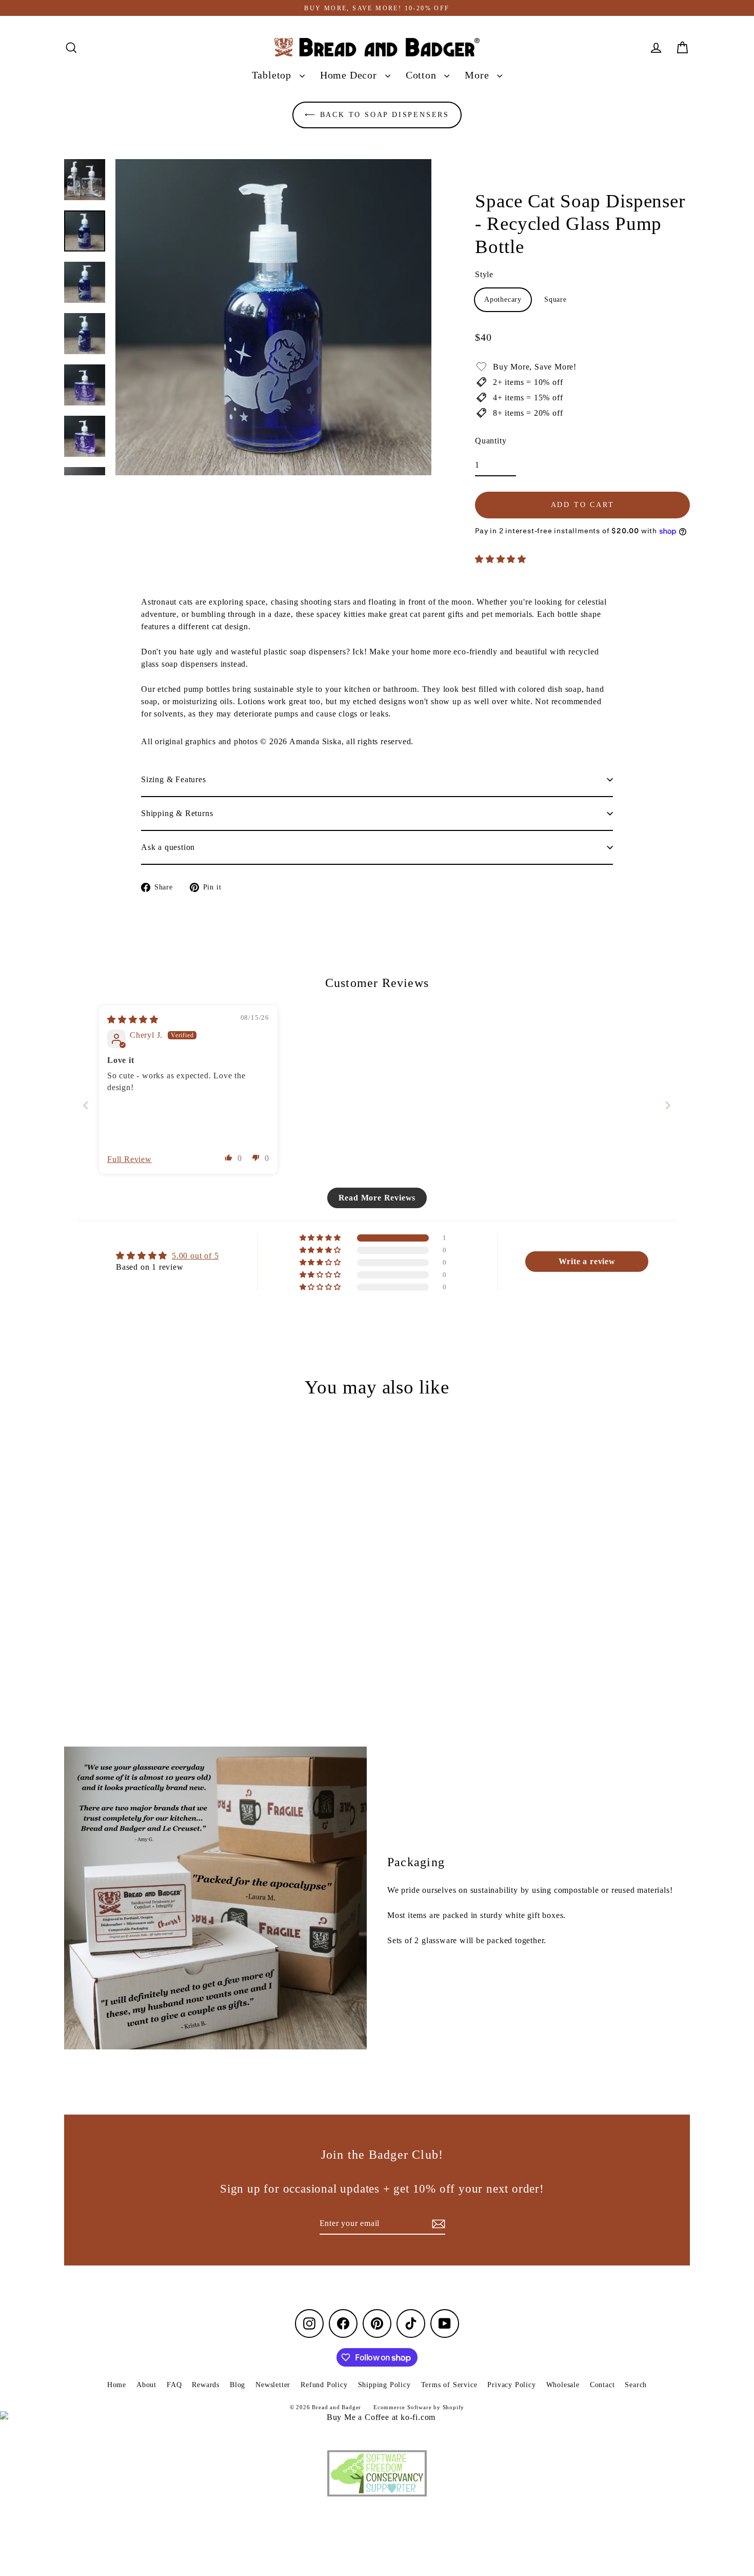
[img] (133, 1020)
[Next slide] (668, 1105)
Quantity (491, 441)
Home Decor (350, 75)
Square (555, 299)
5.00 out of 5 (195, 1256)
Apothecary (503, 299)
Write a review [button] (587, 1261)
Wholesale (563, 2385)
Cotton (423, 75)
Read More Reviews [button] (377, 1198)
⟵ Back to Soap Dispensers (377, 115)
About (146, 2385)
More (478, 75)
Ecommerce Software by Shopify (419, 2407)
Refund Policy (324, 2385)
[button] (501, 559)
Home (117, 2385)
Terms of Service (449, 2385)
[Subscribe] (437, 2224)
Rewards (206, 2385)
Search (636, 2385)
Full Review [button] (130, 1159)
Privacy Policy (511, 2385)
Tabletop (273, 75)
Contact (602, 2385)
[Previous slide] (86, 1105)
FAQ (174, 2385)
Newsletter (273, 2385)
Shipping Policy (384, 2385)
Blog (237, 2385)
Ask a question (168, 847)
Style (484, 274)
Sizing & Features (174, 779)
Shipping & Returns (177, 813)
